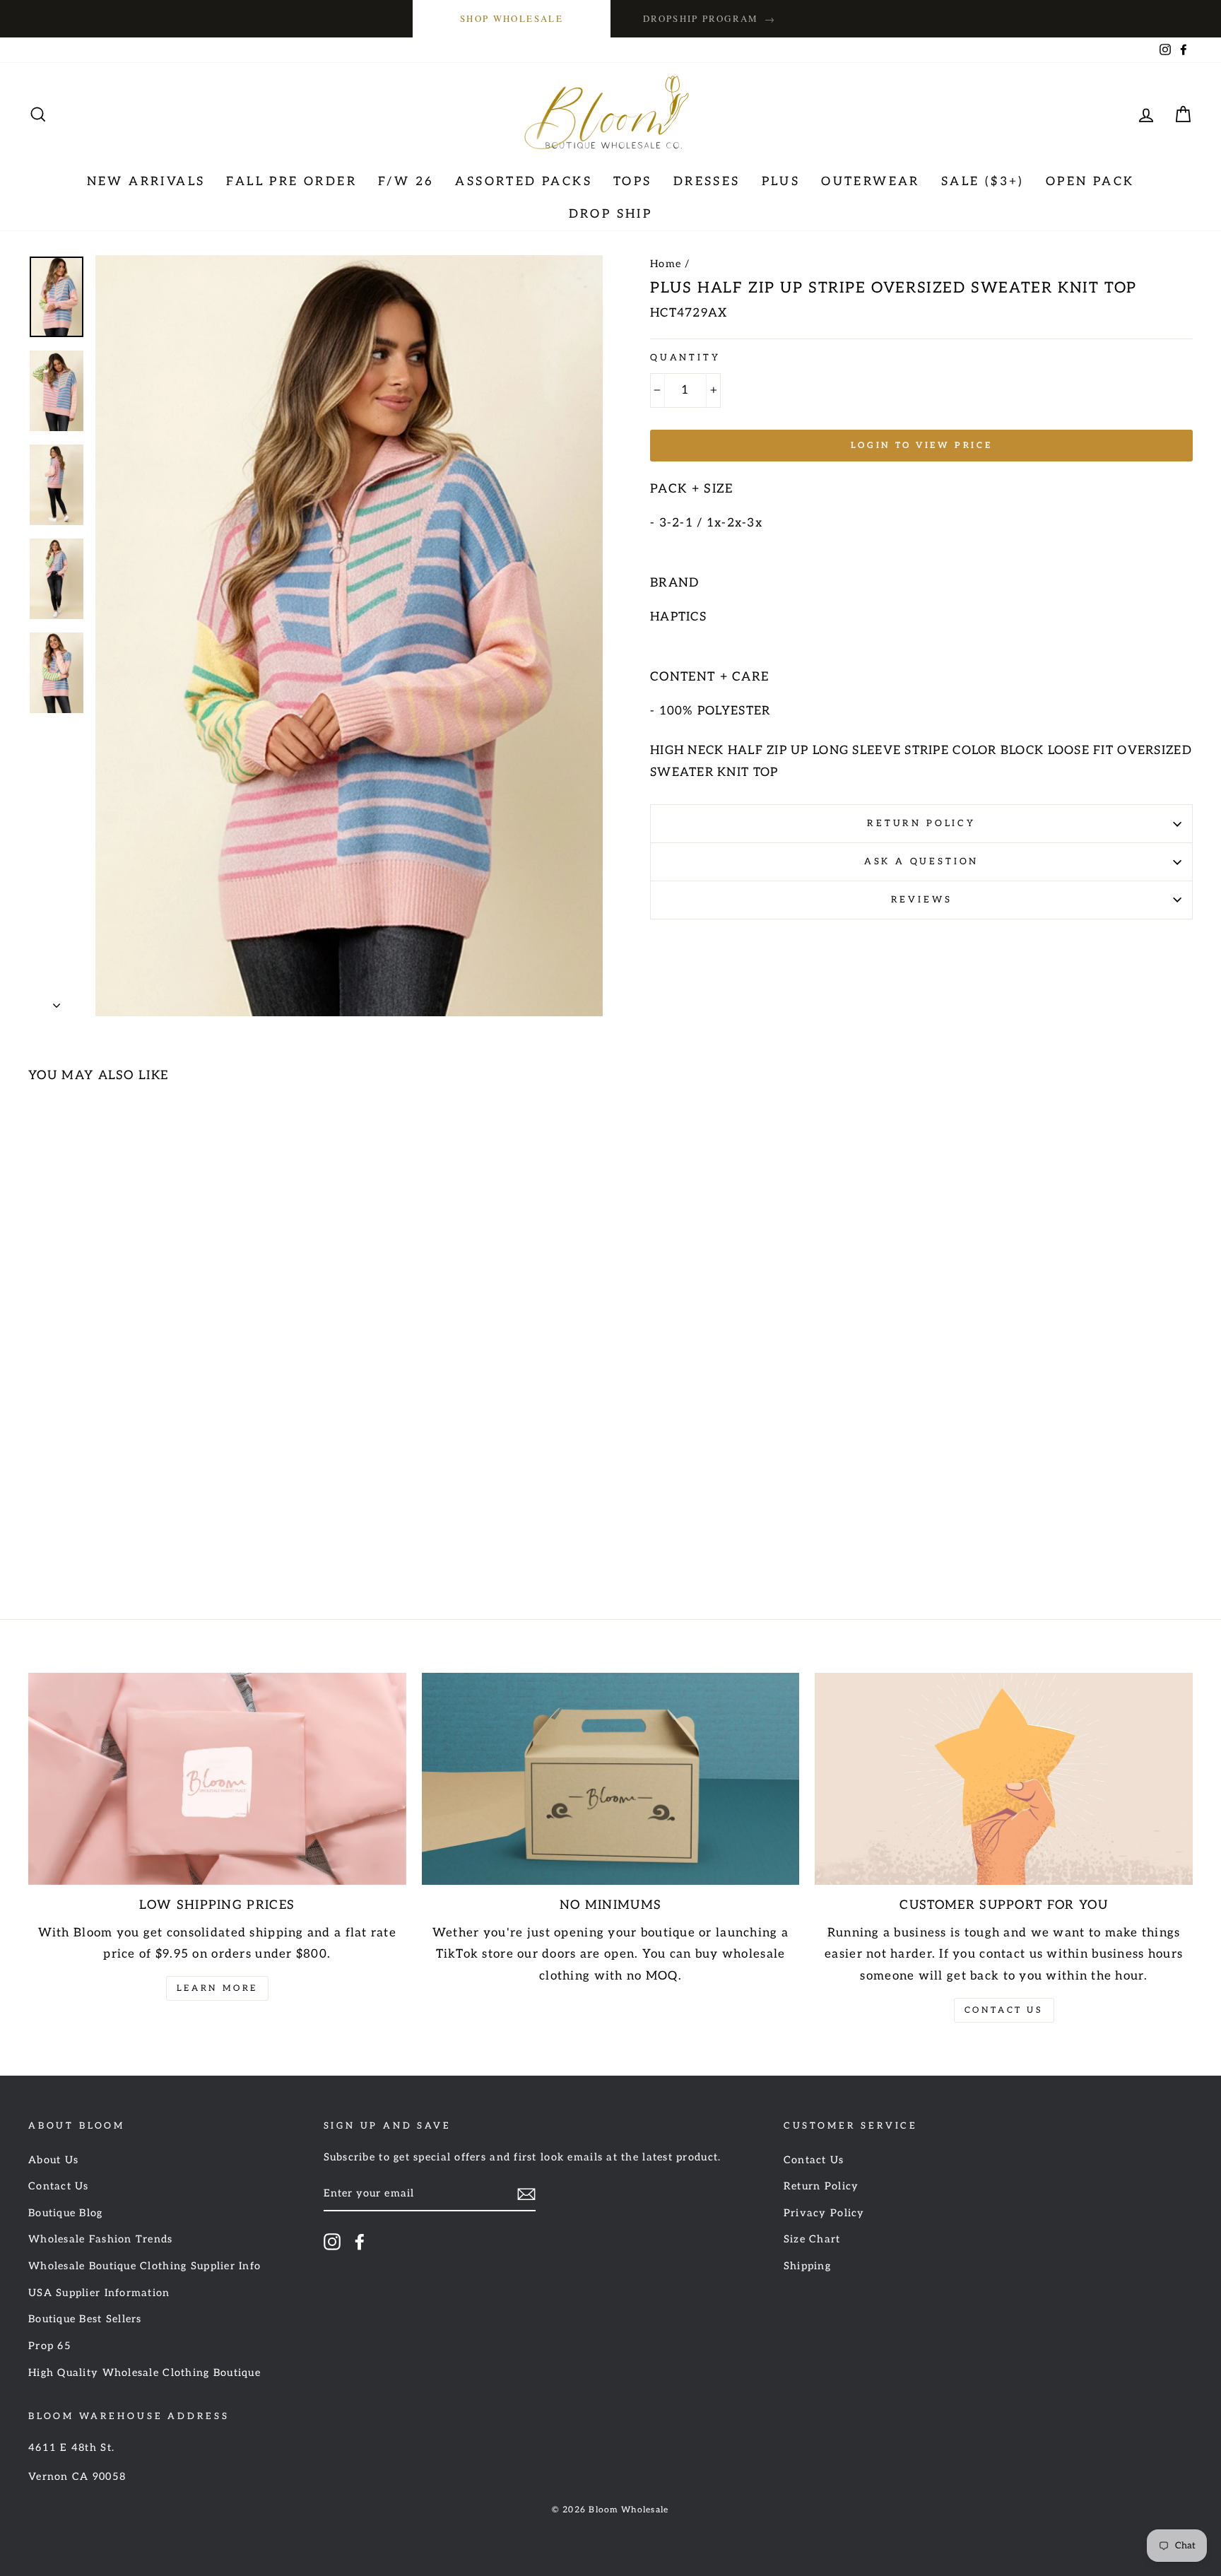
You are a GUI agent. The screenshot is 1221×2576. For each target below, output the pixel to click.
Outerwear (871, 182)
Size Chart (812, 2239)
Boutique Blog (66, 2213)
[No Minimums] (611, 1779)
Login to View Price (921, 446)
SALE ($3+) (983, 182)
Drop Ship (611, 214)
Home (666, 264)
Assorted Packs (524, 182)
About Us (53, 2160)
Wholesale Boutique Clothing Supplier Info (144, 2266)
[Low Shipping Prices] (217, 1779)
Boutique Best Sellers (85, 2319)
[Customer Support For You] (1004, 1779)
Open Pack (1090, 182)
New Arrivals (146, 182)
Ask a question (922, 861)
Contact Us (1004, 2010)
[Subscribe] (526, 2194)
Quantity (685, 358)
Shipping (807, 2266)
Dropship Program (709, 19)
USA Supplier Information (99, 2293)
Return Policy (921, 823)
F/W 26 (406, 182)
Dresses (707, 182)
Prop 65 (50, 2346)
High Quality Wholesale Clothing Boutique (144, 2373)
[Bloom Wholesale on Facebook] (360, 2242)
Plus (781, 182)
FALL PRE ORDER (291, 182)
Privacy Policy (824, 2213)
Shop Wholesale (512, 18)
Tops (633, 182)
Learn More (217, 1988)
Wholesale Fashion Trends (101, 2239)
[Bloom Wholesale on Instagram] (332, 2242)
